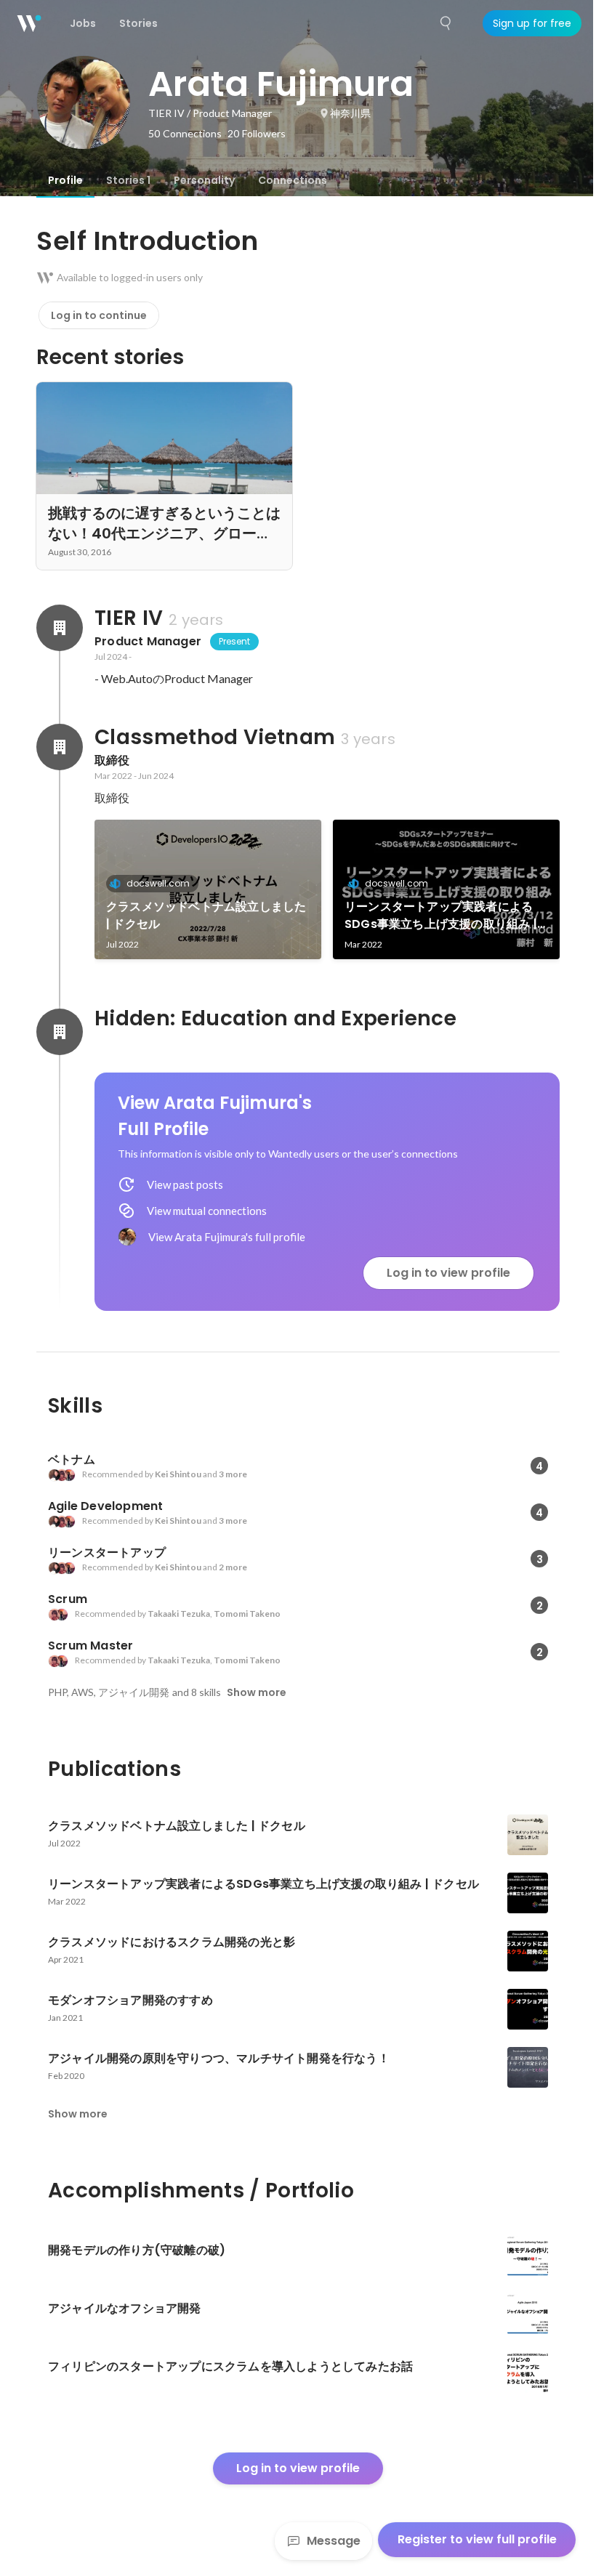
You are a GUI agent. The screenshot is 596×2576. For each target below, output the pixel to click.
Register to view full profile (477, 2539)
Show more (257, 1692)
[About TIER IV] (60, 628)
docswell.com (158, 883)
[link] (208, 889)
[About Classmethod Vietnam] (60, 747)
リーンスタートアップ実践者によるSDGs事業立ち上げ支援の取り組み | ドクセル (441, 916)
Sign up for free (532, 23)
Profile (65, 180)
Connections (293, 180)
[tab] (65, 180)
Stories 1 (128, 180)
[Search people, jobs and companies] (446, 23)
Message (334, 2541)
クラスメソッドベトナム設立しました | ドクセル (206, 915)
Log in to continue (99, 315)
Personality (204, 180)
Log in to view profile (448, 1273)
